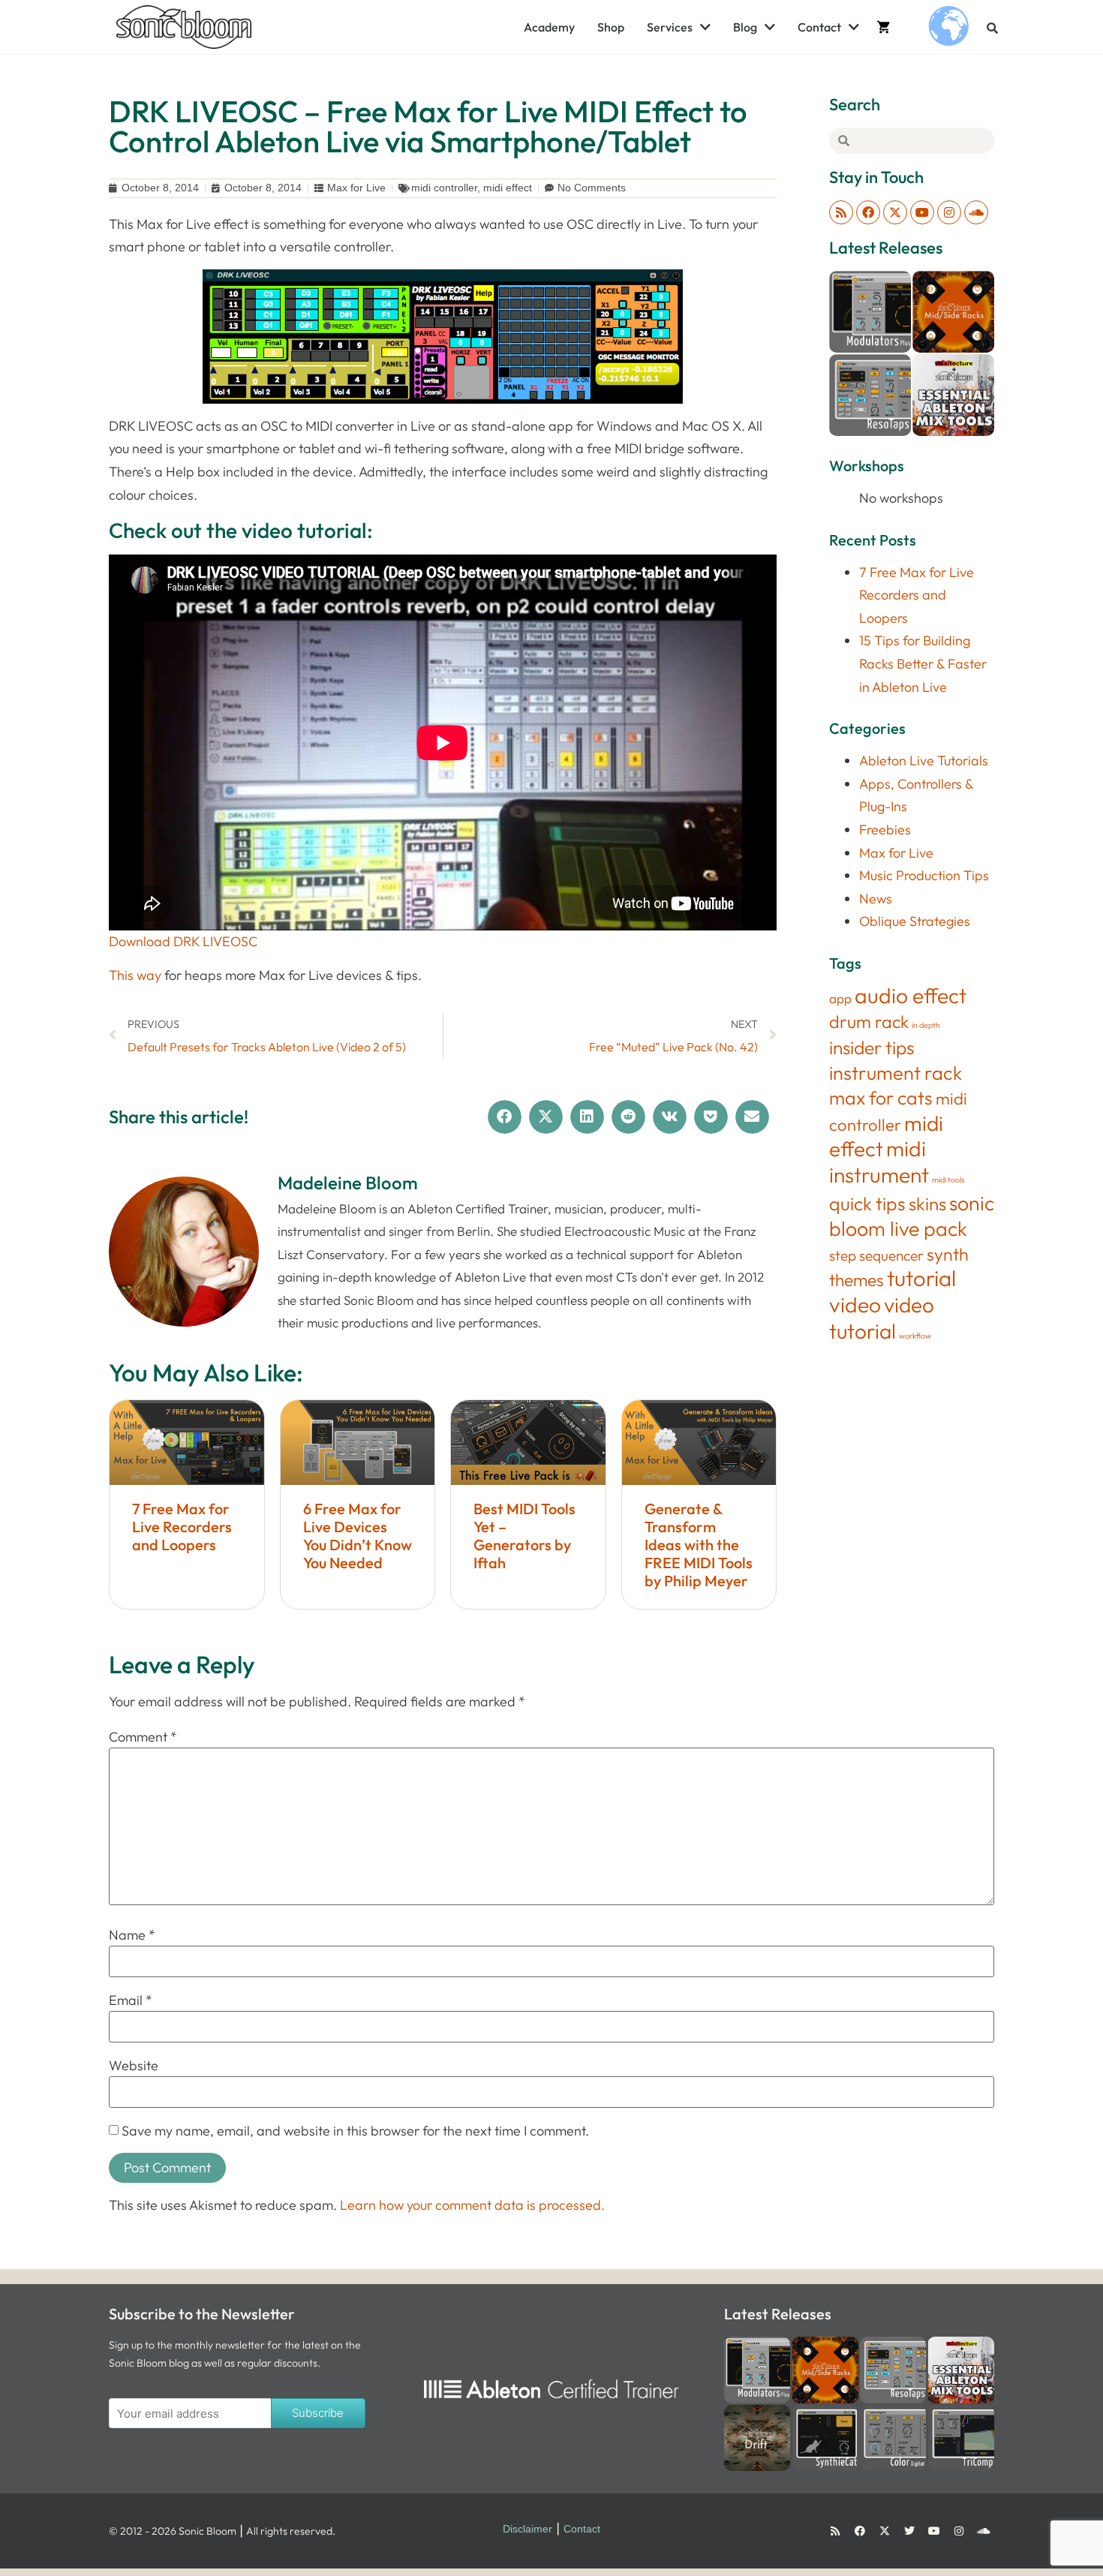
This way (135, 975)
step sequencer (876, 1255)
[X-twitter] (895, 212)
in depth (926, 1025)
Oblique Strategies (915, 921)
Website (134, 2066)
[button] (992, 28)
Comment (143, 1737)
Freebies (885, 830)
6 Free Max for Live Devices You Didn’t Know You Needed (358, 1536)
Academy (549, 27)
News (876, 899)
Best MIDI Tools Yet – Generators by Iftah (524, 1536)
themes (857, 1280)
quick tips (867, 1203)
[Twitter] (909, 2531)
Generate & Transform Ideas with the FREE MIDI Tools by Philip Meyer (699, 1545)
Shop (611, 27)
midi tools (948, 1180)
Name (132, 1935)
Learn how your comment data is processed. (472, 2205)
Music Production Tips (924, 875)
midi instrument (879, 1162)
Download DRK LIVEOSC (183, 941)
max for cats (881, 1097)
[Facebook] (868, 212)
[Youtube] (922, 212)
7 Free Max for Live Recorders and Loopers (182, 1527)
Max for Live (356, 188)
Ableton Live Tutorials (924, 760)
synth (948, 1254)
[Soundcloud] (976, 212)
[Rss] (841, 212)
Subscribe (318, 2413)
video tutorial (882, 1318)
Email (131, 2000)
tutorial (921, 1278)
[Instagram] (949, 212)
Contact (819, 27)
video (855, 1305)
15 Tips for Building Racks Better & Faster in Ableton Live (923, 663)
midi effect (508, 188)
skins (927, 1204)
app (840, 998)
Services (670, 27)
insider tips (872, 1047)
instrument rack (896, 1073)
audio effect (911, 995)
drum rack (869, 1022)
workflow (915, 1336)
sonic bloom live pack (912, 1216)
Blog (745, 27)
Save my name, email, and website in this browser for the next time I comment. (355, 2131)
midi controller (444, 188)
